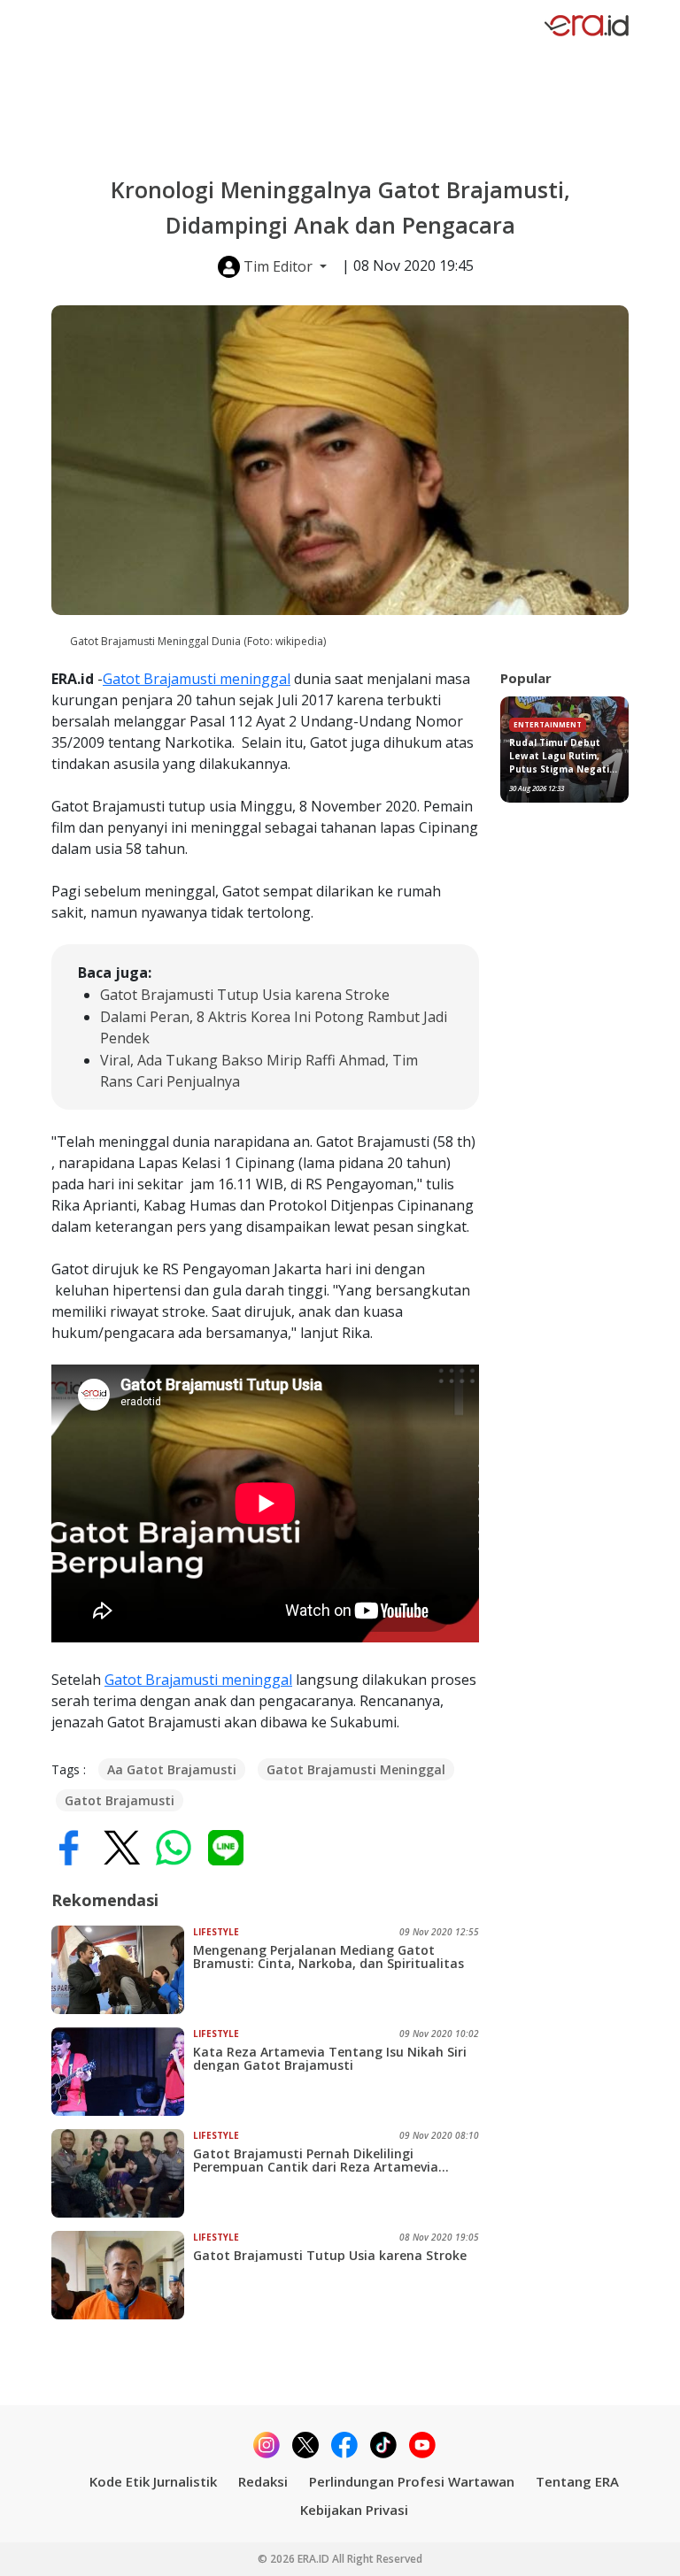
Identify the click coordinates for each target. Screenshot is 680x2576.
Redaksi (263, 2481)
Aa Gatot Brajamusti (172, 1769)
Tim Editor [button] (278, 266)
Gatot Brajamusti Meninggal (356, 1769)
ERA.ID (315, 2559)
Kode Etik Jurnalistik (153, 2481)
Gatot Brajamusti (120, 1800)
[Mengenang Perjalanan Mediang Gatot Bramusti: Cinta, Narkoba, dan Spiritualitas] (122, 1970)
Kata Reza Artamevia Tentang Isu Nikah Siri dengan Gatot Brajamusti (330, 2058)
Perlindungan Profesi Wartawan (412, 2481)
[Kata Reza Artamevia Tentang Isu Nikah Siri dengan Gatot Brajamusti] (122, 2072)
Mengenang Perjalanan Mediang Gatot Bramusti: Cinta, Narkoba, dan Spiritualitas (328, 1957)
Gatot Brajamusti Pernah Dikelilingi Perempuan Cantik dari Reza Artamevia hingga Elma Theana (316, 2160)
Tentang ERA (577, 2481)
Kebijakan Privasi (354, 2510)
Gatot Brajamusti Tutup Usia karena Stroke (245, 995)
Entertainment (548, 724)
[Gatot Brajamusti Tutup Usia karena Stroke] (122, 2275)
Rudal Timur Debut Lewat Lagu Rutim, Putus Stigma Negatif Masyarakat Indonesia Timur (563, 756)
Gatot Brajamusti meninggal (197, 679)
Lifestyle (216, 1932)
